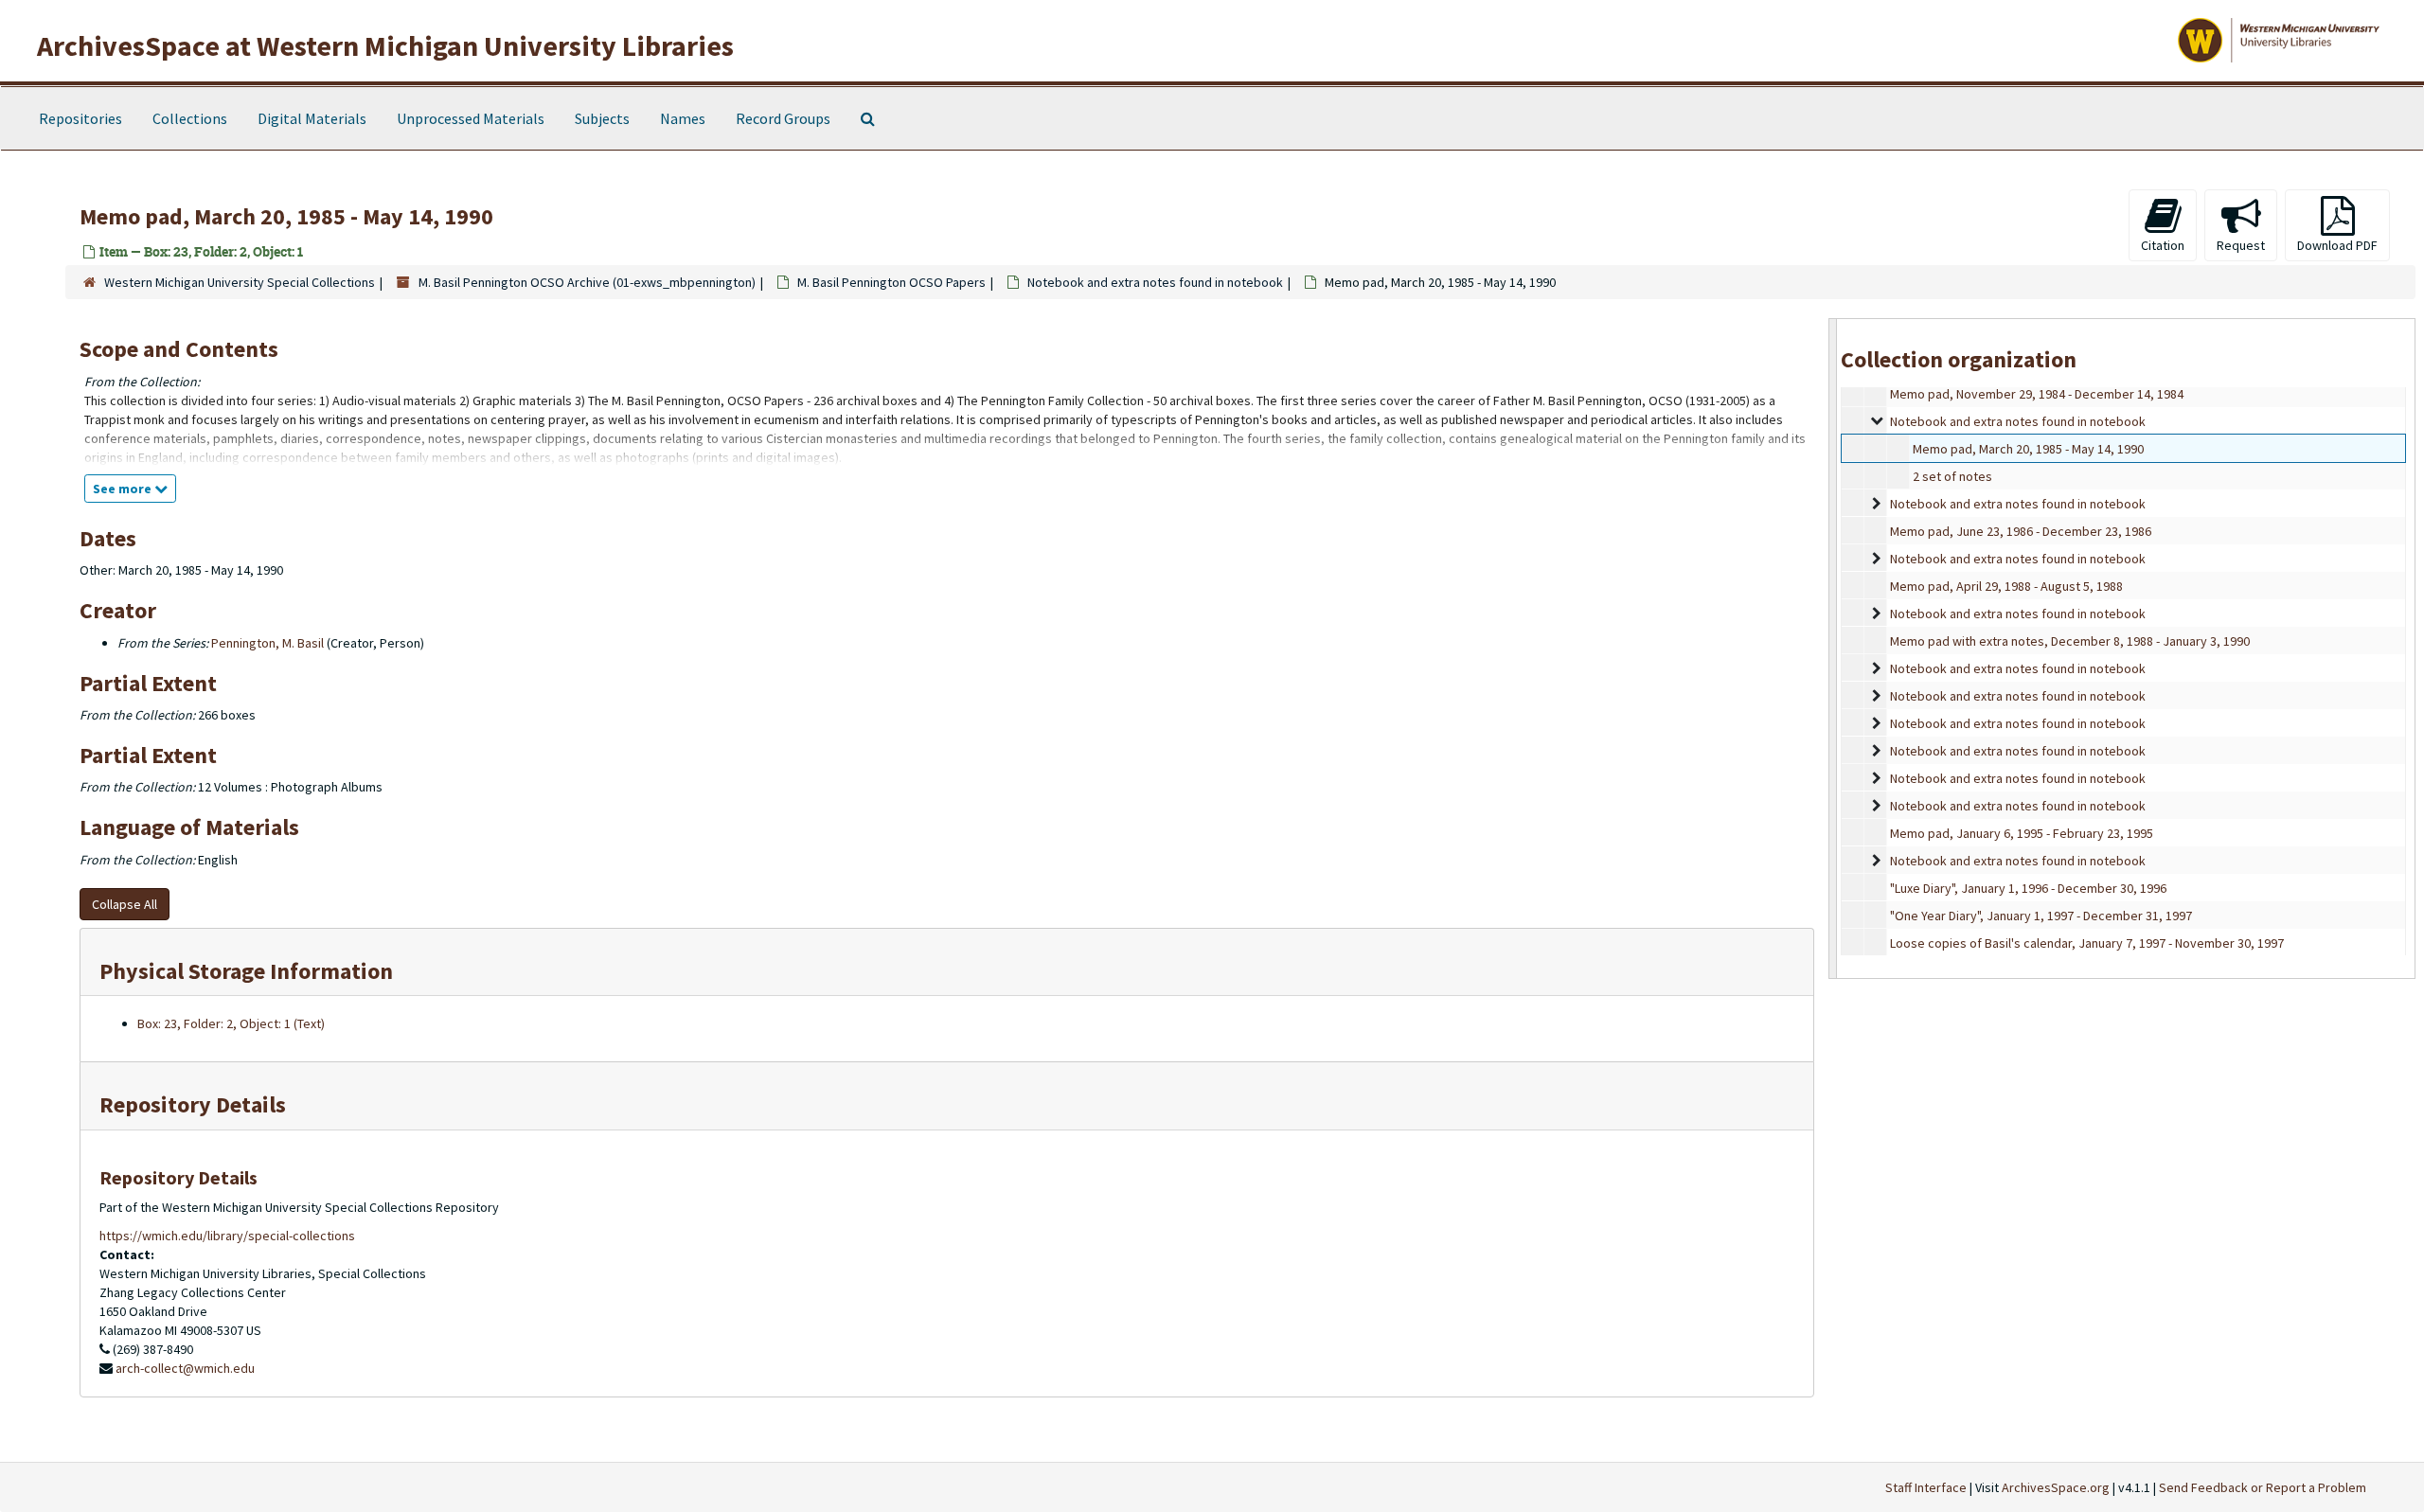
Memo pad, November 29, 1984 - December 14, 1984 (2037, 394)
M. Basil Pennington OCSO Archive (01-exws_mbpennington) (587, 282)
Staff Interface (1926, 1487)
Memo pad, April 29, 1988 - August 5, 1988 (2006, 586)
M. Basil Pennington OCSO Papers (891, 282)
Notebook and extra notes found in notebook (1155, 282)
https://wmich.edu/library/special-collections (227, 1236)
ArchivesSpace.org (2056, 1487)
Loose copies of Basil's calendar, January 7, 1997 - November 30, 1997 (2087, 943)
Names (683, 118)
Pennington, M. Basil (267, 643)
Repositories (80, 118)
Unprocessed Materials (471, 118)
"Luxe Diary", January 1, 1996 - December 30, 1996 (2028, 888)
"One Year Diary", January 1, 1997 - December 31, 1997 (2041, 916)
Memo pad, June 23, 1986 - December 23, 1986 (2021, 531)
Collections (190, 118)
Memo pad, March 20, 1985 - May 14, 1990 (2028, 449)
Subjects (602, 118)
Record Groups (783, 118)
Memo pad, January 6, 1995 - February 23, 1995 (2022, 833)
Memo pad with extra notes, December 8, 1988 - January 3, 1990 (2070, 641)
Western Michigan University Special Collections (240, 282)
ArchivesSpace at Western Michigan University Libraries (385, 45)
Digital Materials (312, 118)
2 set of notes (1952, 476)
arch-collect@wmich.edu (185, 1368)
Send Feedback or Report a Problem (2263, 1487)
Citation (2163, 245)
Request (2241, 245)
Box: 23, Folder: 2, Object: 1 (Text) (231, 1023)
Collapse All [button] (125, 904)
